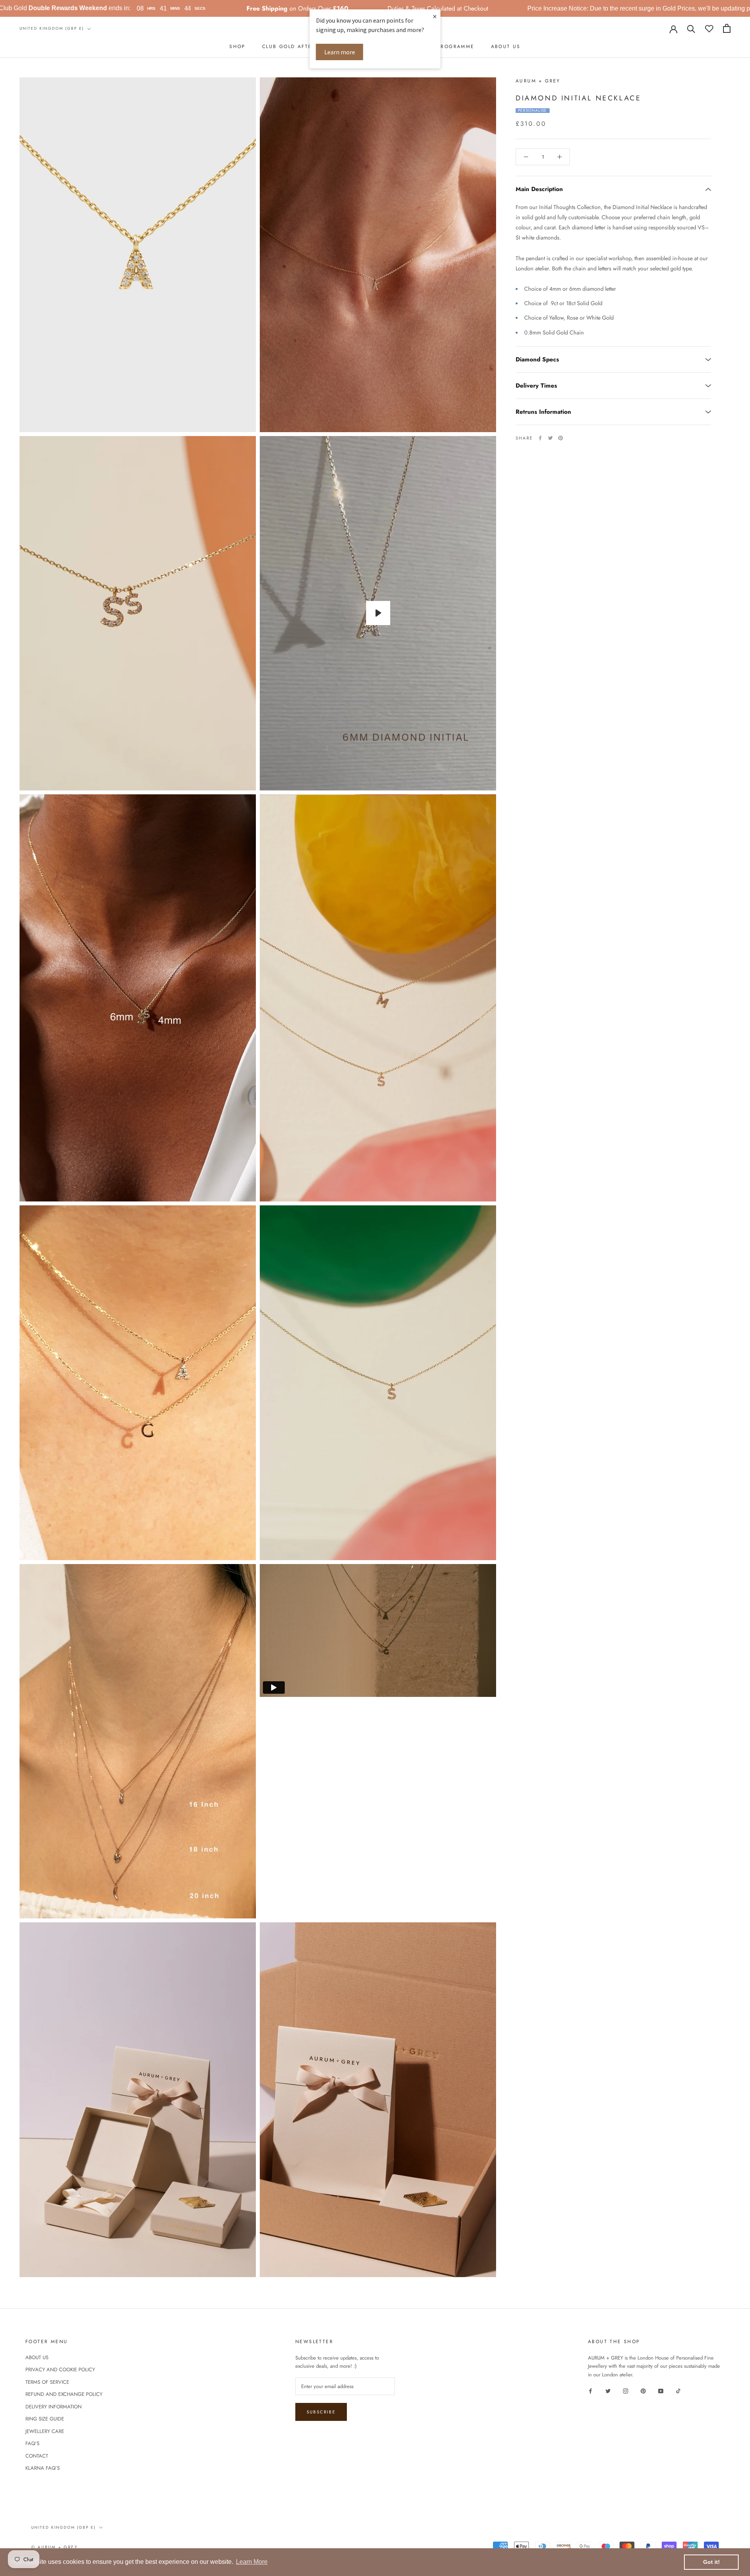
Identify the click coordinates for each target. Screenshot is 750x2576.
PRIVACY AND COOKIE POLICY (60, 2370)
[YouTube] (661, 2391)
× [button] (435, 16)
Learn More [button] (252, 2562)
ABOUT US (506, 46)
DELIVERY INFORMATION (54, 2407)
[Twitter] (550, 438)
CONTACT (37, 2456)
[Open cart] (727, 28)
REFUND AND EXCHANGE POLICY (64, 2394)
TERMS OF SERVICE (47, 2382)
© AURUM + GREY (54, 2547)
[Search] (691, 28)
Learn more (340, 52)
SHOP (237, 46)
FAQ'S (32, 2443)
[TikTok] (678, 2391)
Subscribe (321, 2412)
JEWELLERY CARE (45, 2431)
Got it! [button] (712, 2562)
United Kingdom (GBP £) (52, 28)
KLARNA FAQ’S (43, 2468)
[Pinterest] (561, 438)
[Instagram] (626, 2391)
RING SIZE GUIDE (45, 2419)
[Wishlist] (709, 28)
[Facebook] (540, 438)
